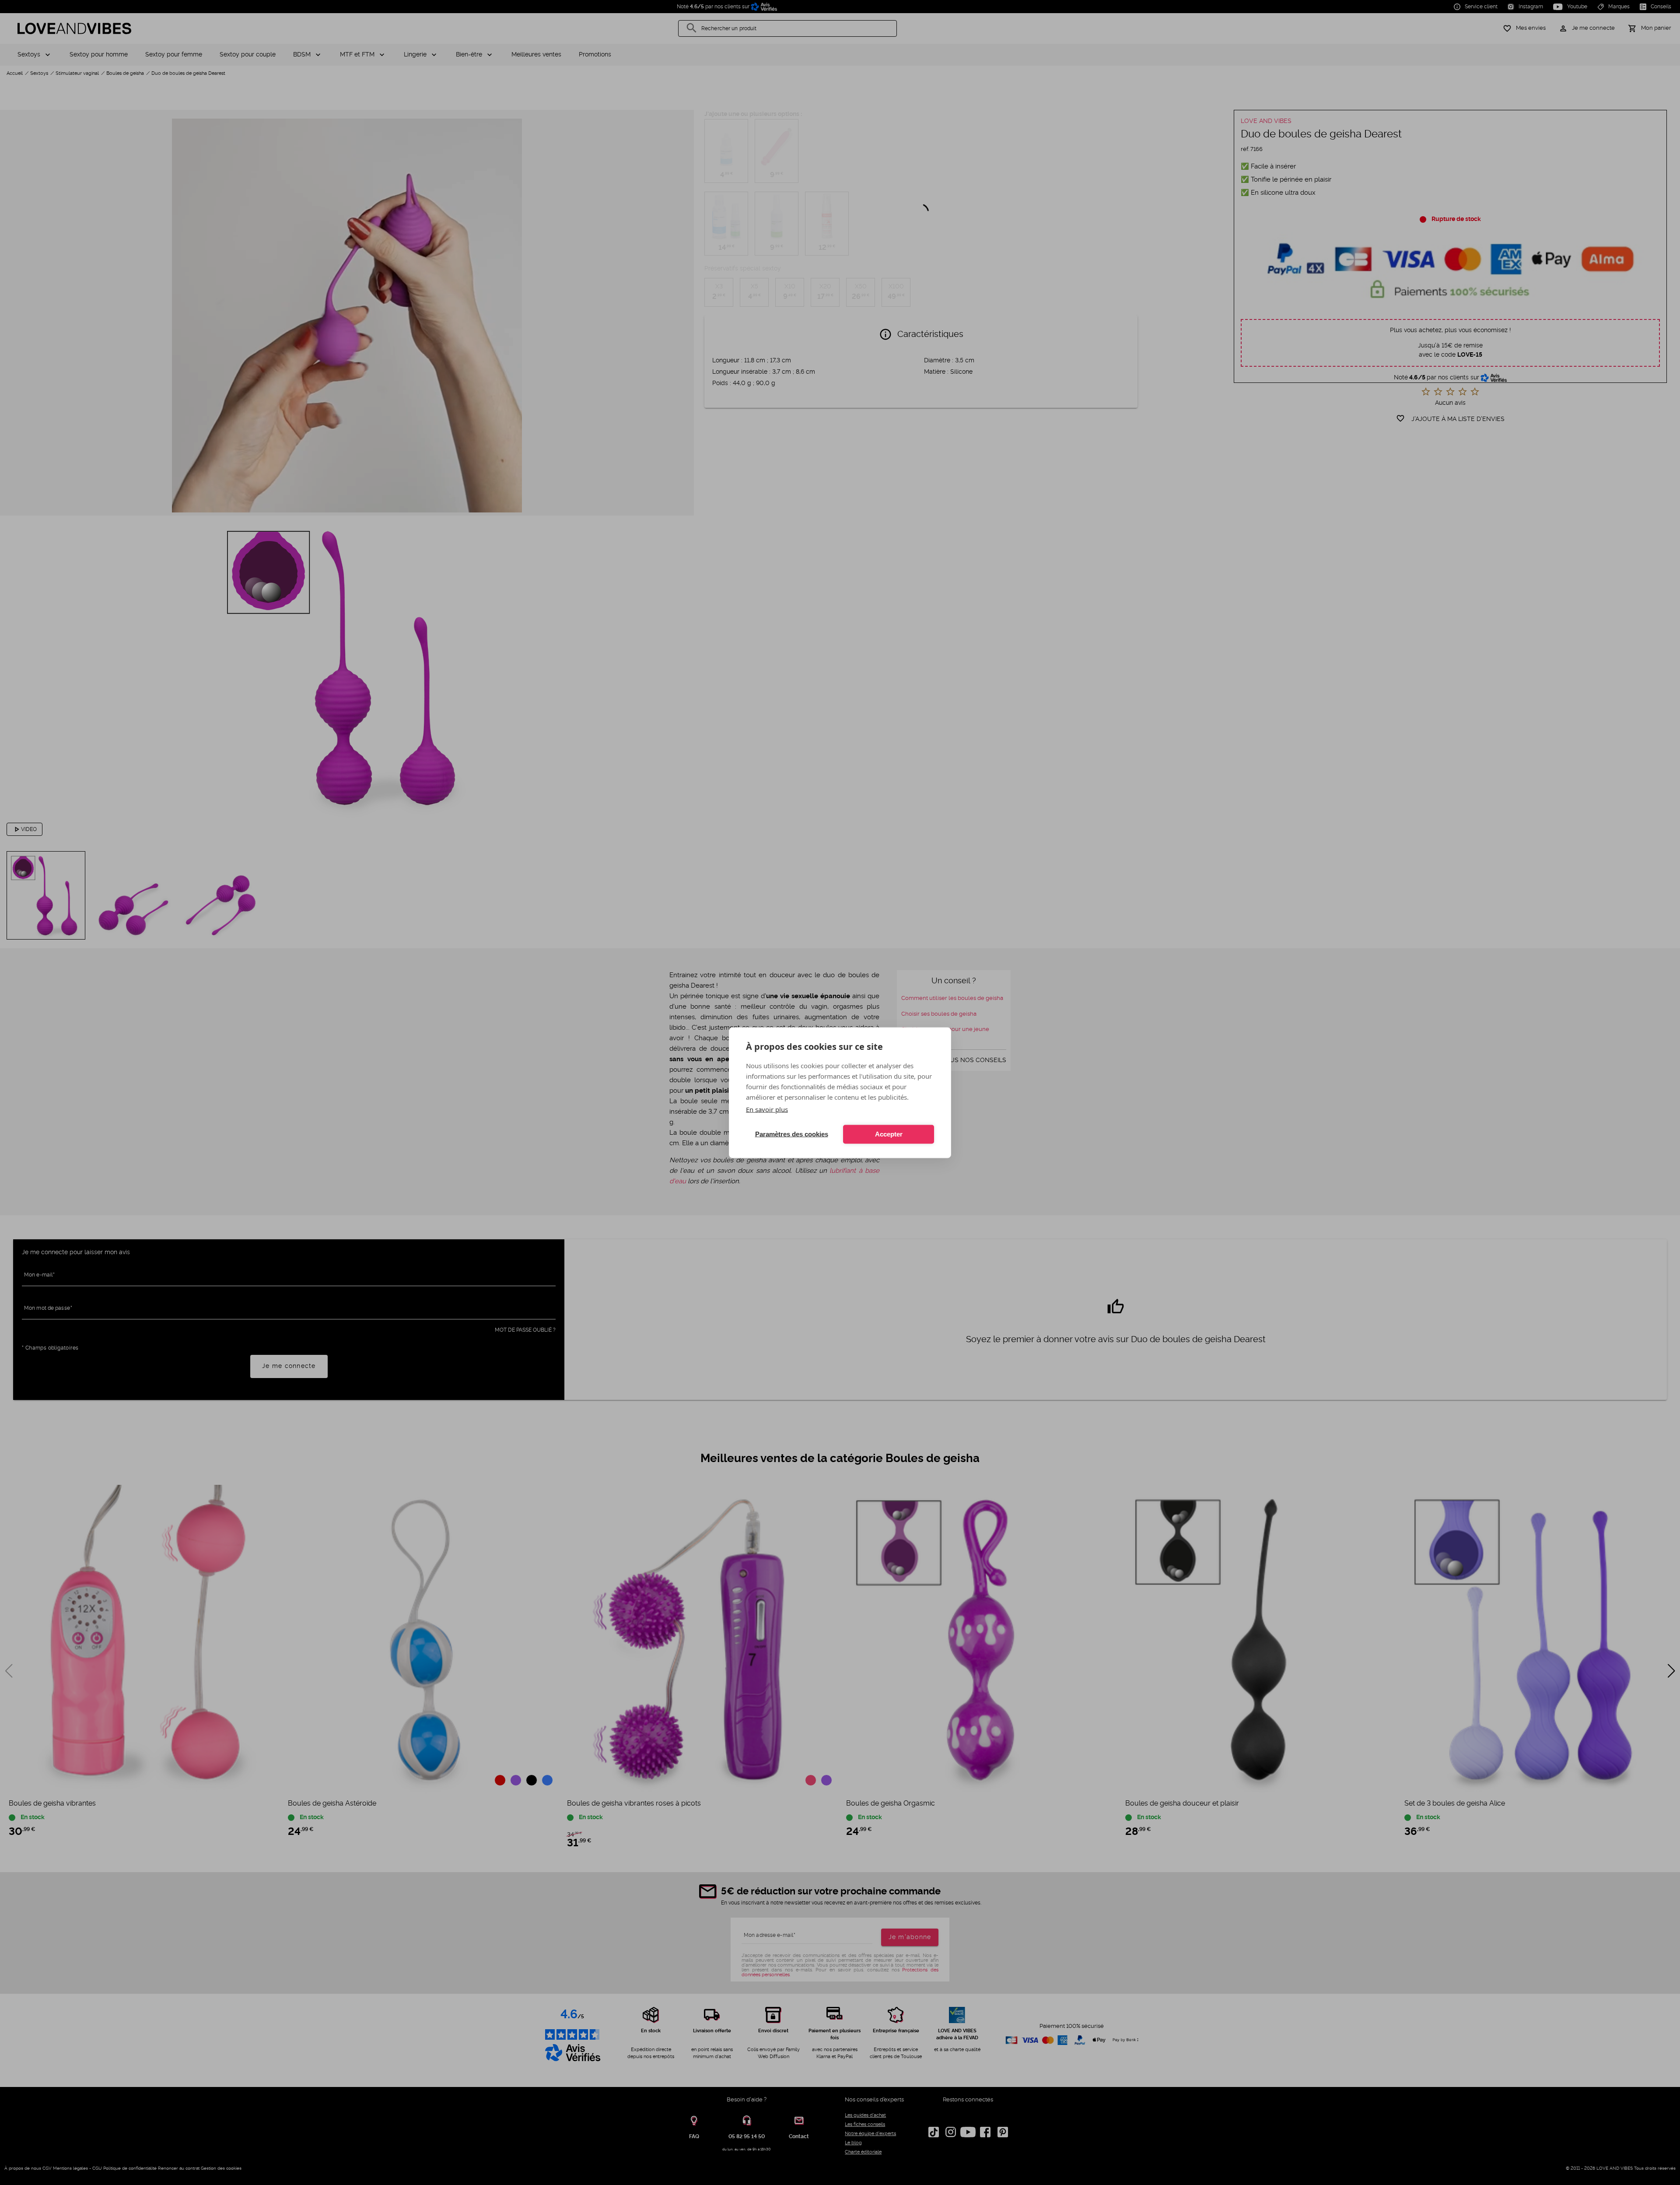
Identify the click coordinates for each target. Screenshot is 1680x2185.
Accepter (889, 1134)
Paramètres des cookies (792, 1134)
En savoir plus (767, 1109)
